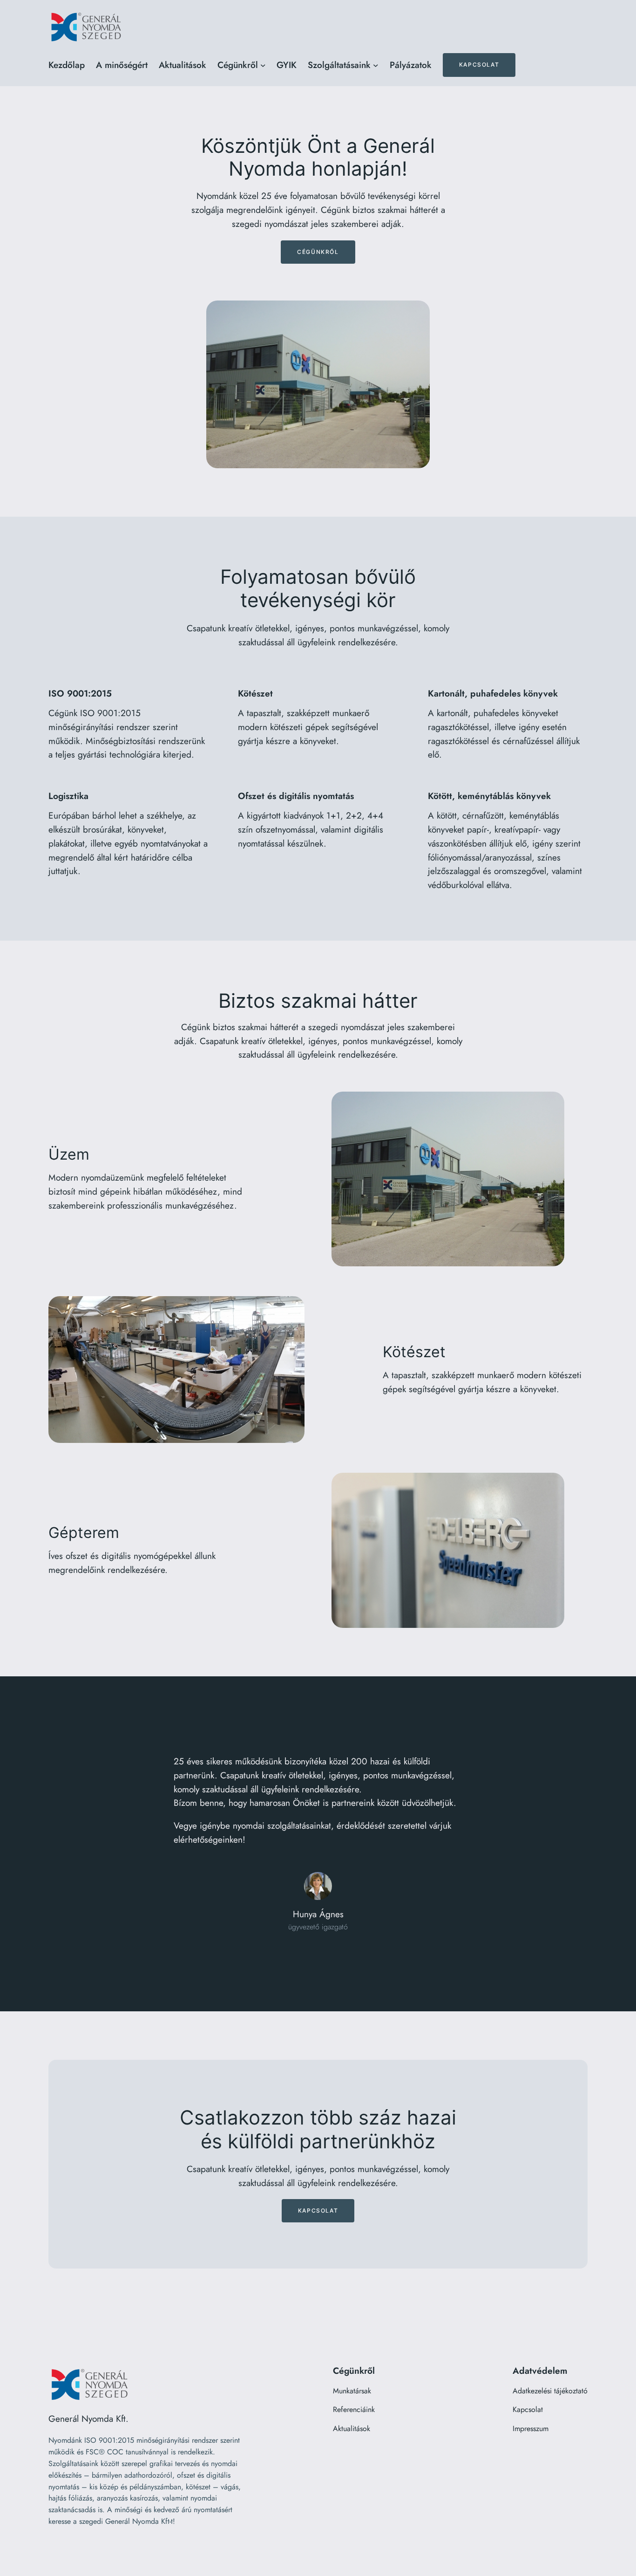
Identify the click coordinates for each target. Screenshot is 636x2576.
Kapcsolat (479, 65)
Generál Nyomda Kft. (88, 2419)
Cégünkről (318, 252)
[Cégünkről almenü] (263, 65)
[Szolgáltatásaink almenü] (376, 65)
